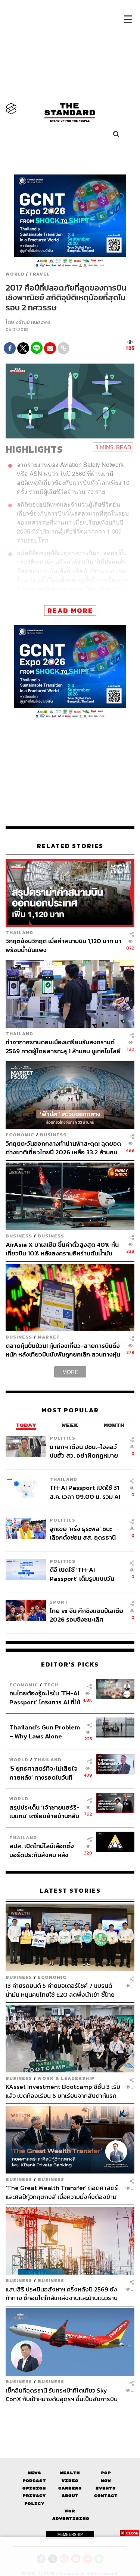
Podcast (34, 2481)
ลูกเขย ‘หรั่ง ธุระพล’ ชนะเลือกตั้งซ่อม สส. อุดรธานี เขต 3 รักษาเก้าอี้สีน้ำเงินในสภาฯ (84, 1533)
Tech (51, 1685)
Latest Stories (70, 1891)
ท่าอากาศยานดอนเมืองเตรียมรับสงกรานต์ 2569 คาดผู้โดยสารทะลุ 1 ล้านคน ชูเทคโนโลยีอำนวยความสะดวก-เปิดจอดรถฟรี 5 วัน (63, 1046)
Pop (106, 2473)
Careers (70, 2488)
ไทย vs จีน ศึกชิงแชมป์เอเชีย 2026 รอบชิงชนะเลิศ (86, 1615)
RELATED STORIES (70, 846)
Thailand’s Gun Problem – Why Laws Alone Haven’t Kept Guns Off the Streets (45, 1731)
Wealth (70, 2473)
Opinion (34, 2488)
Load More (70, 2416)
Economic (20, 1135)
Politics (63, 1438)
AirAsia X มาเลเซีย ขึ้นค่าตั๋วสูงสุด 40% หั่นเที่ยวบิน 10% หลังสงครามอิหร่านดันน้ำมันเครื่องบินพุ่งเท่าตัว (62, 1249)
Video (70, 2481)
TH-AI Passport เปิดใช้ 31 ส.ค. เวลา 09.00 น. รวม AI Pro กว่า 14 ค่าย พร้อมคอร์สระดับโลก (86, 1492)
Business (53, 1135)
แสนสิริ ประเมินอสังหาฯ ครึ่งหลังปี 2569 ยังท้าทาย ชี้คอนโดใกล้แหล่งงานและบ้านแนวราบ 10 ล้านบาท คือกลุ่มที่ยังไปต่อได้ (62, 2294)
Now (106, 2481)
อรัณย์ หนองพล (33, 322)
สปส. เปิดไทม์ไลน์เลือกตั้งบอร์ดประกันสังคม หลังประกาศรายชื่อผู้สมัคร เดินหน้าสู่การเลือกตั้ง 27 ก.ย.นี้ (44, 1850)
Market (49, 1337)
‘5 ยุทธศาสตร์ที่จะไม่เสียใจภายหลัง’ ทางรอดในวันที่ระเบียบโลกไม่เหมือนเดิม (43, 1773)
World (15, 274)
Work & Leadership (66, 2078)
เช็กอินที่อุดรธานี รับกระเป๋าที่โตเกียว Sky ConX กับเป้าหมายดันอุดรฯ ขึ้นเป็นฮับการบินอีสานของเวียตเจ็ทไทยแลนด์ (62, 2395)
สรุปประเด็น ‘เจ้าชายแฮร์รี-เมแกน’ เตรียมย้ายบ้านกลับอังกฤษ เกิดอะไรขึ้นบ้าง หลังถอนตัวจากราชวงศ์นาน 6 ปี (45, 1812)
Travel (39, 274)
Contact (106, 2496)
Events (106, 2488)
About (70, 2496)
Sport (59, 1602)
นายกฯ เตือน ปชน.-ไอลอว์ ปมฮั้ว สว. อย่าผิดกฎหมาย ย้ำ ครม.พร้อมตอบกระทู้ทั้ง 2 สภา (86, 1451)
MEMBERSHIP (70, 2534)
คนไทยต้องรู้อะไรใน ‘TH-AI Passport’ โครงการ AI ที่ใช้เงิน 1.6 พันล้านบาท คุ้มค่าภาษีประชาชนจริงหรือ (45, 1697)
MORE (70, 1372)
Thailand (19, 932)
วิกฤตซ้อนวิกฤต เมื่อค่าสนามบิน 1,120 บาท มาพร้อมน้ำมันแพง (63, 945)
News (34, 2473)
